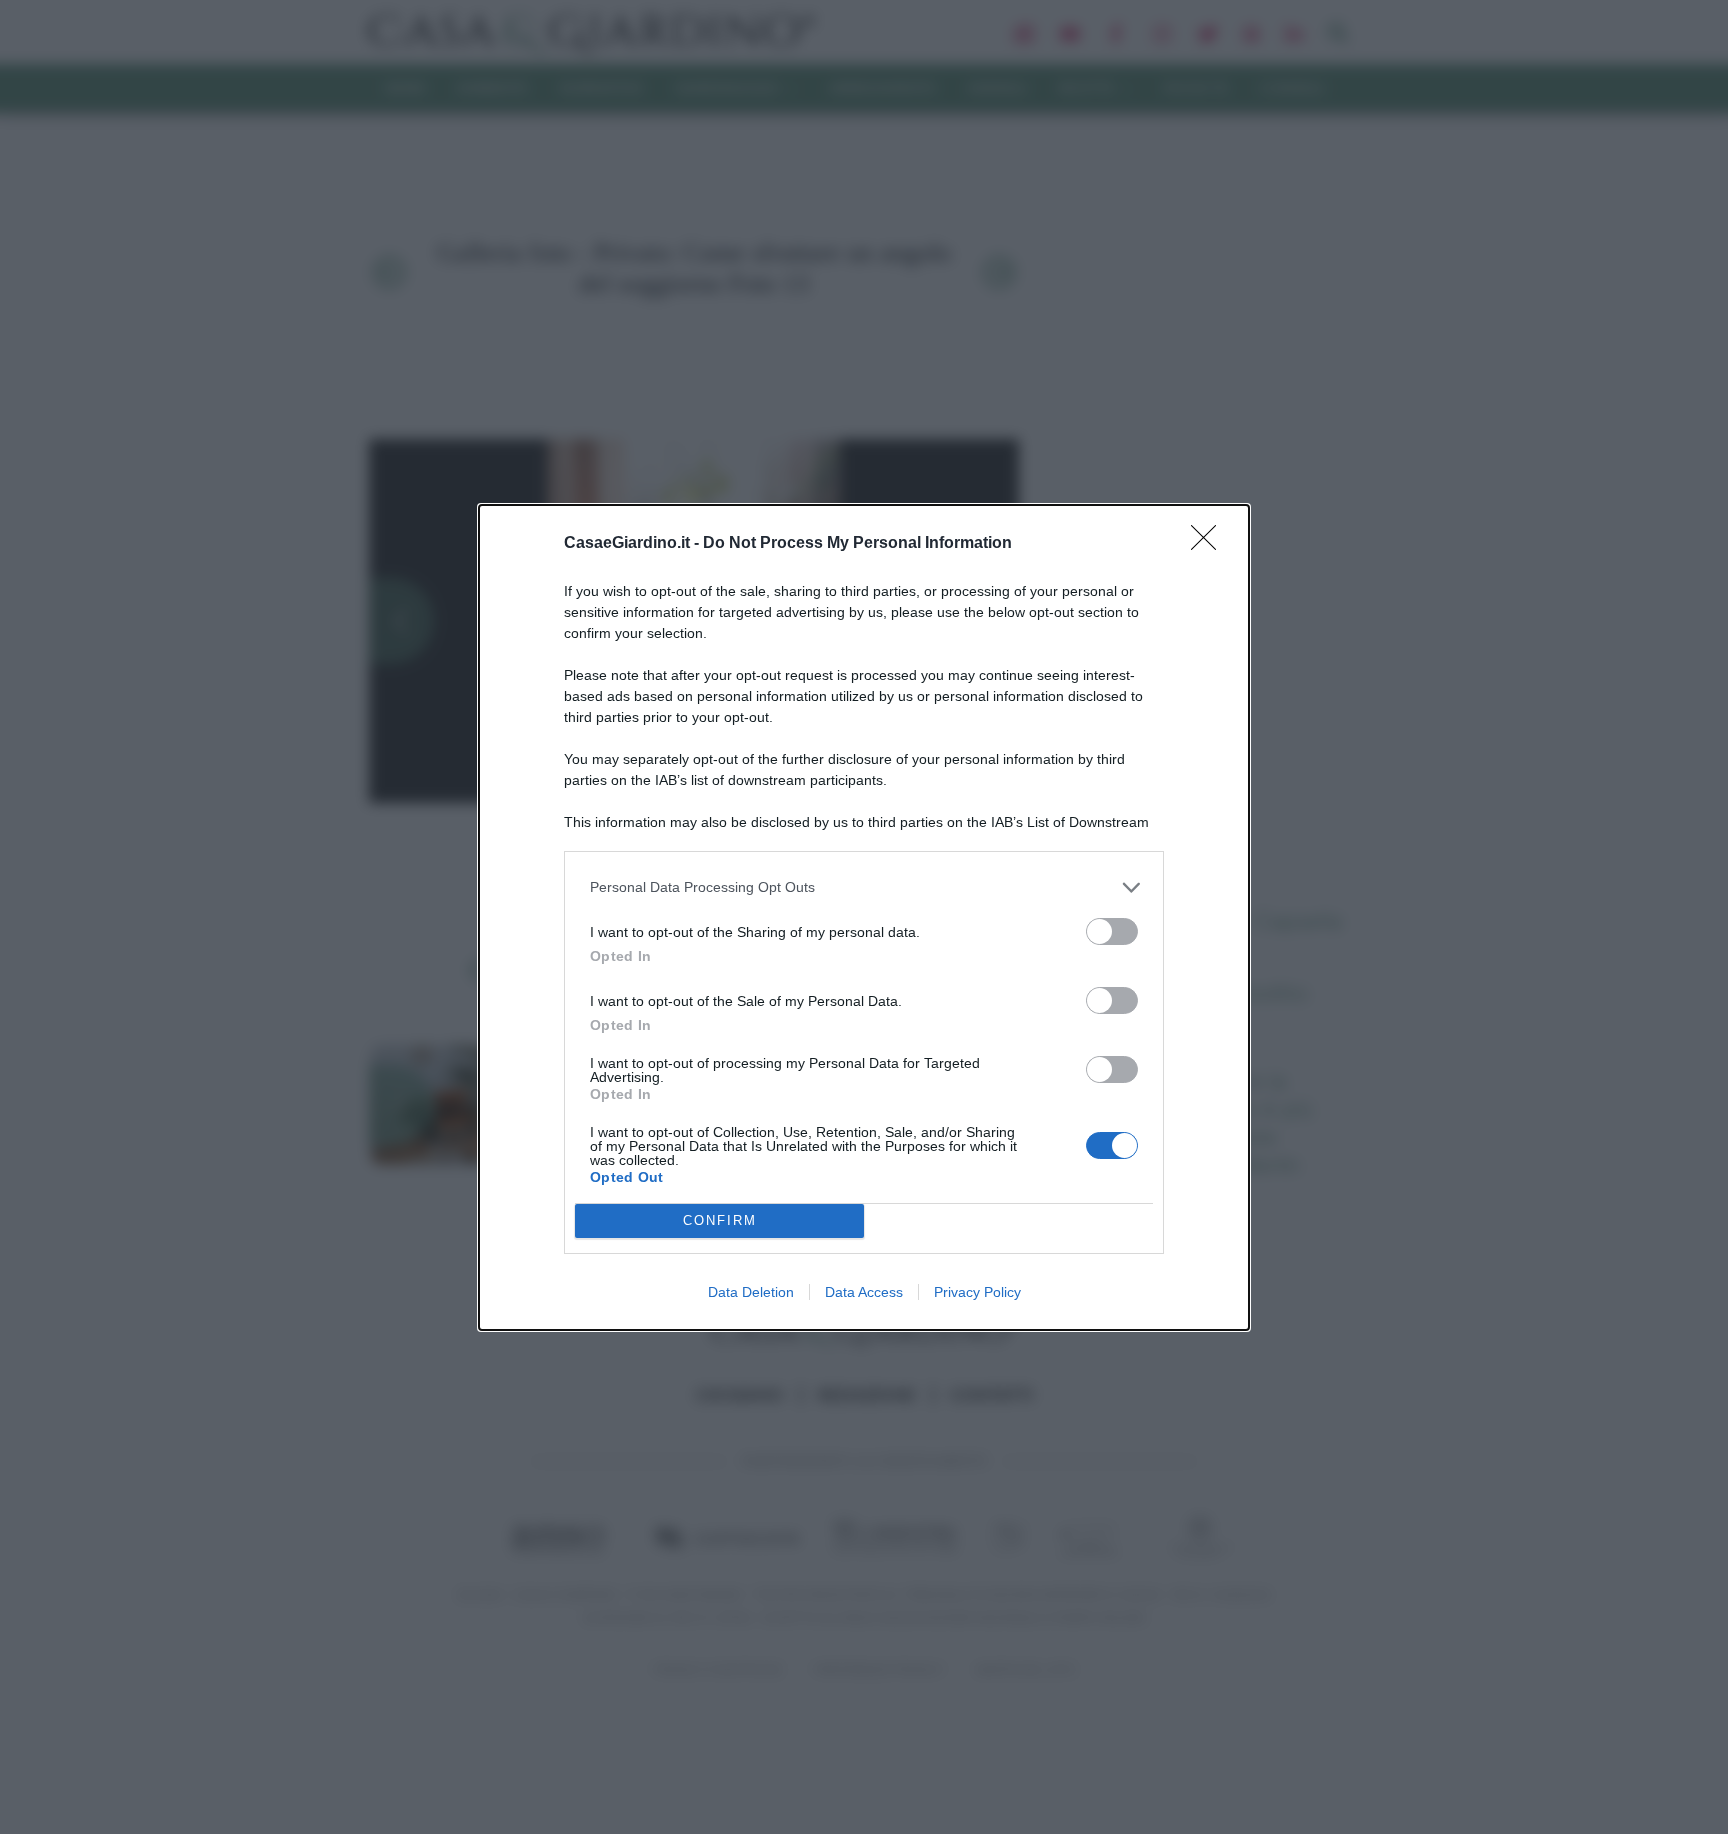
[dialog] (864, 917)
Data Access (864, 1292)
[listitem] (864, 887)
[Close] (1210, 544)
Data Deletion (751, 1292)
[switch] (1112, 931)
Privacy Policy (977, 1292)
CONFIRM (720, 1220)
